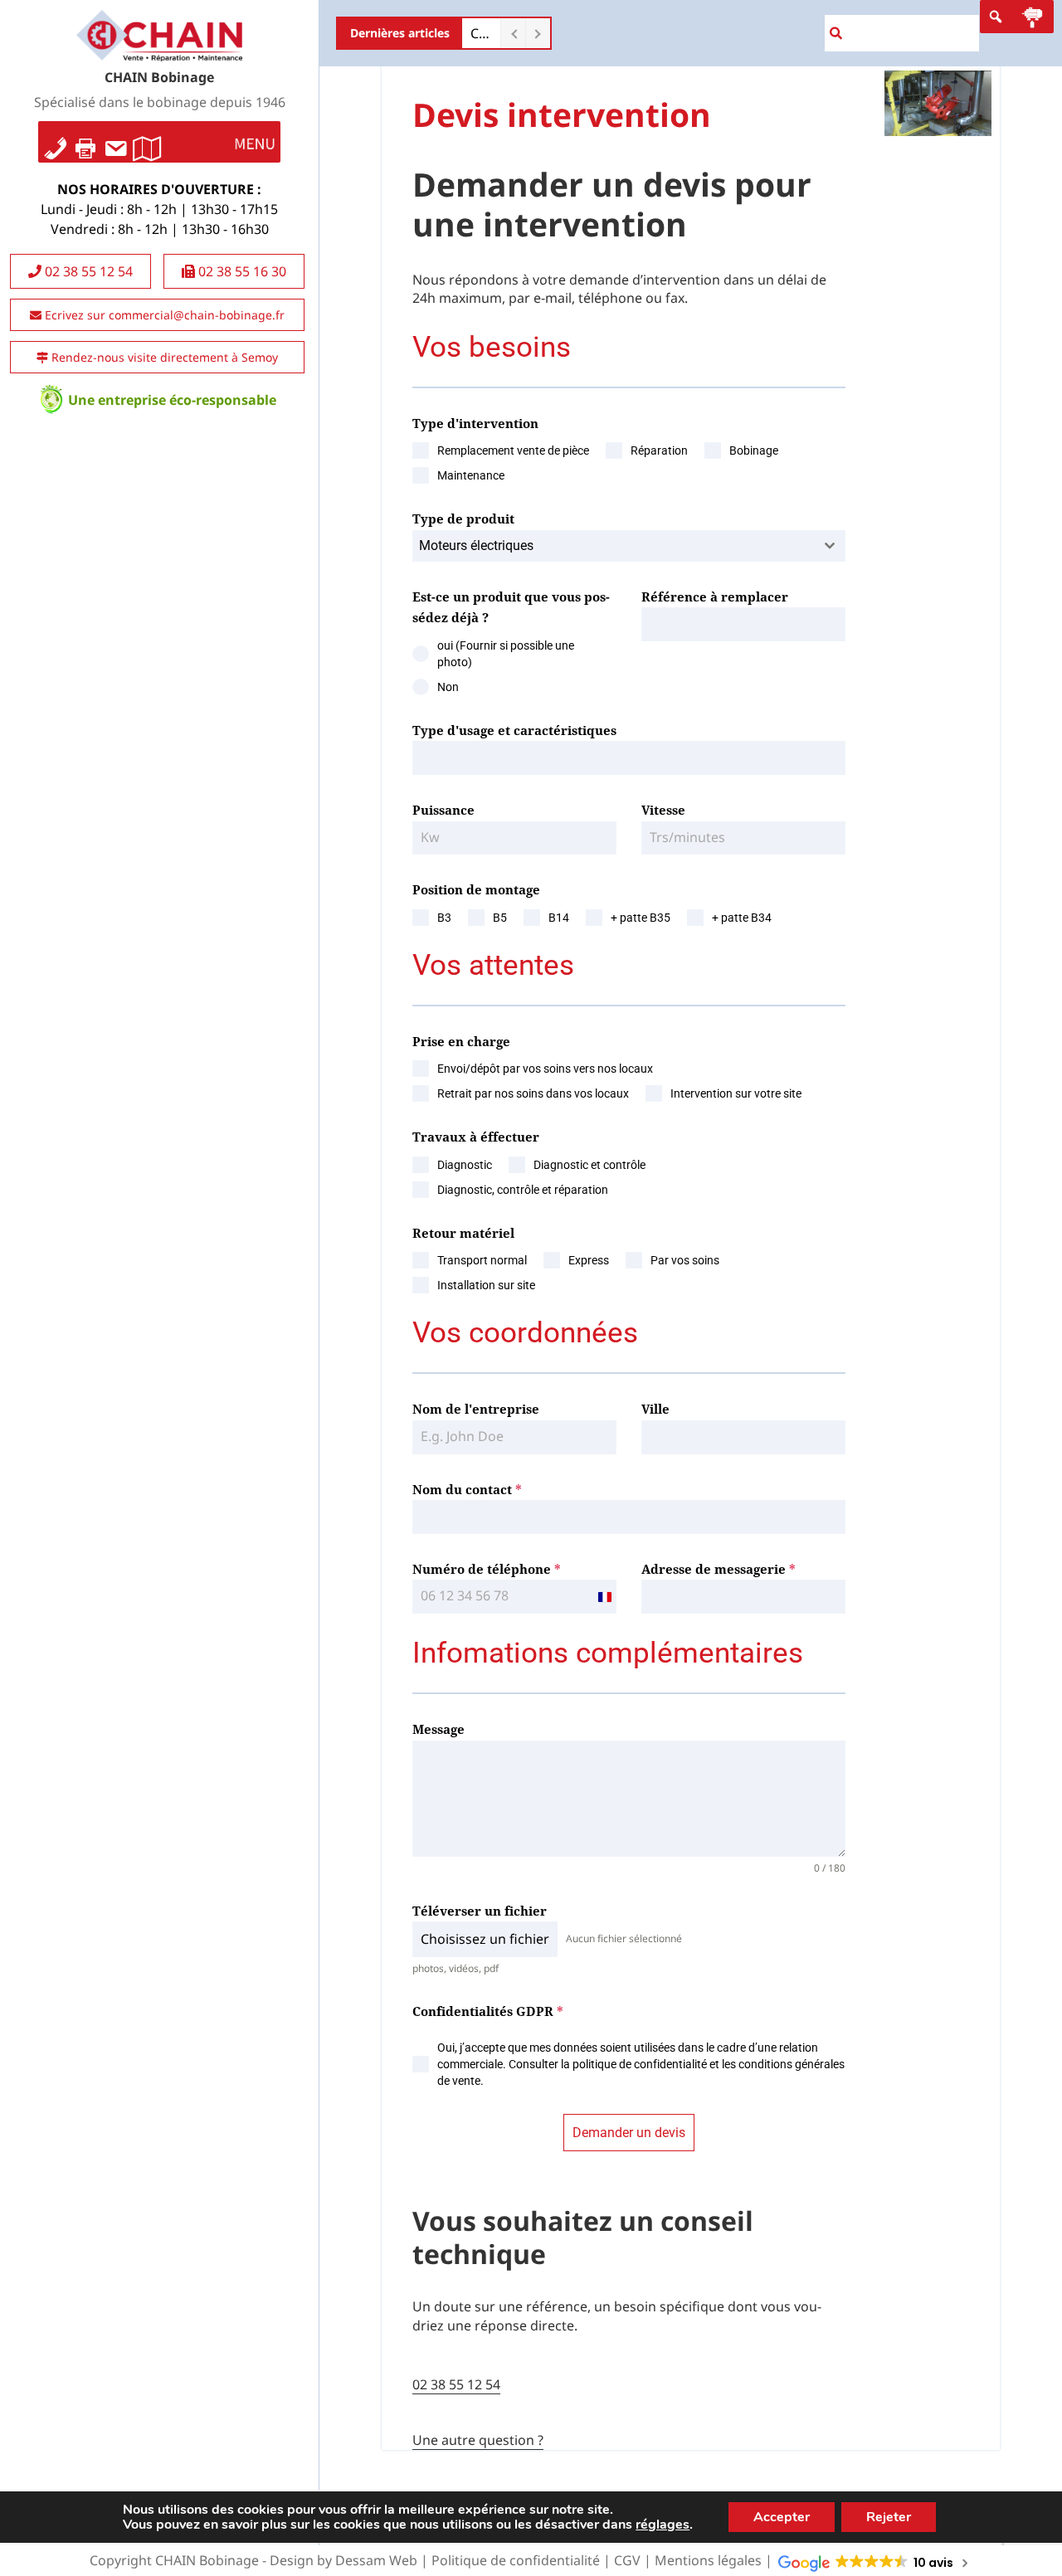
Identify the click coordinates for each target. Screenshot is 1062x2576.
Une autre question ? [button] (478, 2440)
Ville (655, 1409)
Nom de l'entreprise (476, 1409)
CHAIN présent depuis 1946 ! (481, 33)
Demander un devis (629, 2133)
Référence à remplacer (715, 597)
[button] (255, 142)
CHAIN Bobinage (159, 77)
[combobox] (629, 546)
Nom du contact (467, 1489)
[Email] (115, 142)
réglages (663, 2525)
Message (438, 1729)
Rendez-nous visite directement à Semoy (163, 357)
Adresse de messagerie (719, 1569)
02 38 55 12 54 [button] (456, 2384)
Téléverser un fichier (480, 1911)
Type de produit (463, 519)
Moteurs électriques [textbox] (476, 545)
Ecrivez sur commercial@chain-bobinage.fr (163, 315)
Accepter (782, 2517)
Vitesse (663, 810)
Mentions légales (708, 2560)
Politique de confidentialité (516, 2560)
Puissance (443, 810)
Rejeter (889, 2517)
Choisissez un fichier (485, 1939)
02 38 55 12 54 (87, 271)
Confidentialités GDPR (488, 2011)
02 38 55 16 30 (241, 271)
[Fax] (85, 142)
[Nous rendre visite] (147, 142)
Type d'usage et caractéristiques (514, 730)
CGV (627, 2560)
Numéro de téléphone (487, 1569)
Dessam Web (376, 2560)
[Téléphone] (56, 142)
